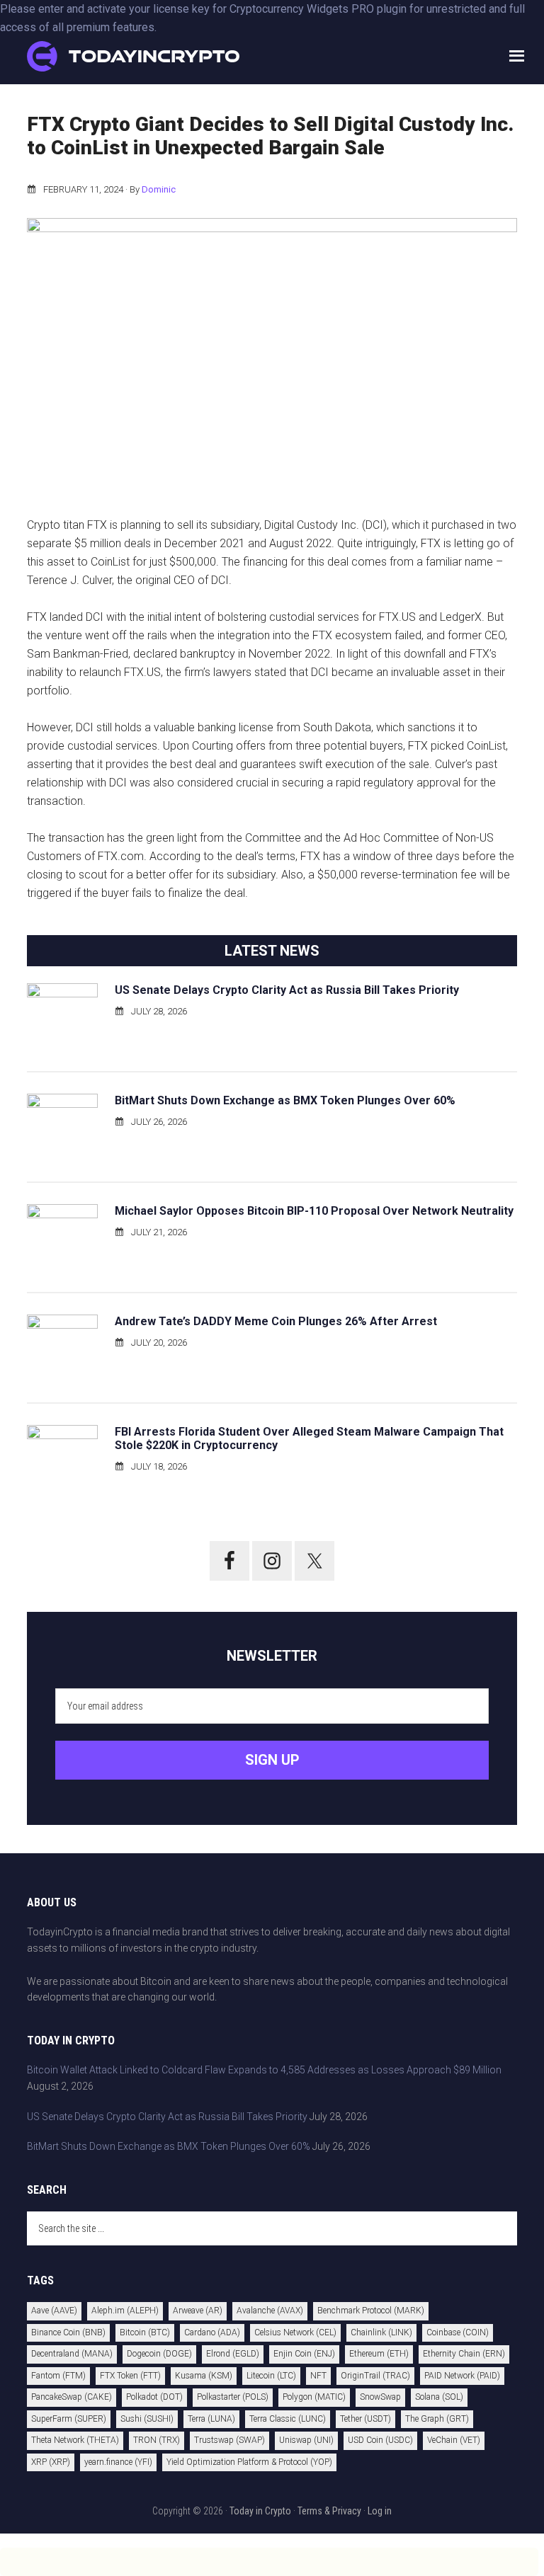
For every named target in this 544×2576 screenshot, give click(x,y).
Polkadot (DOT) (154, 2397)
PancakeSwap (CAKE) (72, 2397)
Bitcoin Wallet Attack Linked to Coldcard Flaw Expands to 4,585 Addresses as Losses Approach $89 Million (264, 2070)
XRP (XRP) (51, 2462)
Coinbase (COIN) (458, 2332)
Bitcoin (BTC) (145, 2332)
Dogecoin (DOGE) (159, 2354)
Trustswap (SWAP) (229, 2440)
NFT (318, 2376)
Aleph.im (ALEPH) (125, 2311)
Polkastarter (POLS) (233, 2397)
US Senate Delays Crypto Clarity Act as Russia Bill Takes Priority (287, 990)
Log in (380, 2511)
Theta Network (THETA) (75, 2440)
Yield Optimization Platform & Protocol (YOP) (249, 2462)
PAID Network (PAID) (462, 2376)
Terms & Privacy (329, 2511)
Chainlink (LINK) (381, 2332)
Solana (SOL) (439, 2397)
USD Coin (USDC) (380, 2440)
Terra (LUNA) (211, 2419)
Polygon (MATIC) (314, 2397)
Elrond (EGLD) (233, 2354)
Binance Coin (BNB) (68, 2332)
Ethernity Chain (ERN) (464, 2354)
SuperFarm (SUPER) (69, 2419)
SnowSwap (380, 2397)
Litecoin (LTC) (271, 2376)
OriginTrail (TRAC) (375, 2376)
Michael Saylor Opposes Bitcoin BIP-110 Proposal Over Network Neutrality (314, 1211)
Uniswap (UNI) (306, 2440)
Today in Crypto (260, 2511)
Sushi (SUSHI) (147, 2419)
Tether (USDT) (365, 2419)
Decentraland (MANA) (72, 2354)
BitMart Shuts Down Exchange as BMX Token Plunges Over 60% (285, 1100)
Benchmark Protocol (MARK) (371, 2311)
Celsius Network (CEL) (295, 2332)
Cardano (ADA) (212, 2332)
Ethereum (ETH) (379, 2354)
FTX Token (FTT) (130, 2376)
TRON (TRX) (157, 2440)
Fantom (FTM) (58, 2376)
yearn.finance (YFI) (118, 2462)
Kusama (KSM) (204, 2376)
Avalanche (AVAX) (270, 2311)
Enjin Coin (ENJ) (304, 2354)
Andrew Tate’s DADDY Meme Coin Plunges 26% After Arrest (276, 1321)
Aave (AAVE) (54, 2311)
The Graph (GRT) (437, 2419)
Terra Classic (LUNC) (288, 2419)
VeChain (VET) (454, 2440)
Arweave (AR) (198, 2311)
